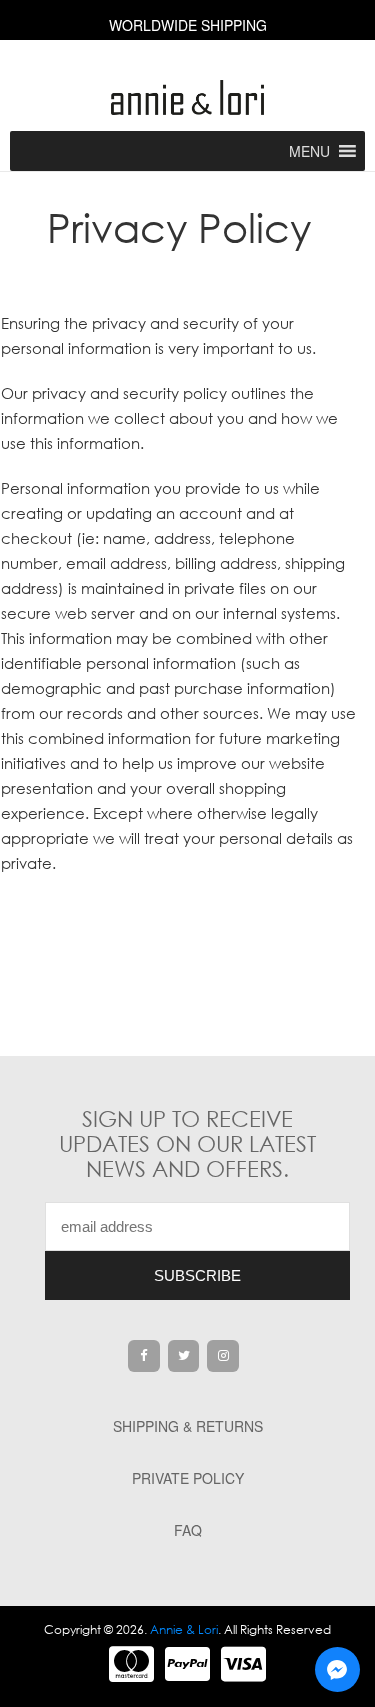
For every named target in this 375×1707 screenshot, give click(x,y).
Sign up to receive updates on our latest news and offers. (187, 1143)
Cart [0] (187, 60)
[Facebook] (144, 1356)
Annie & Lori (184, 1629)
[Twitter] (184, 1356)
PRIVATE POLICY (188, 1478)
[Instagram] (223, 1356)
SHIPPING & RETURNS (188, 1426)
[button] (309, 151)
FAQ (188, 1530)
